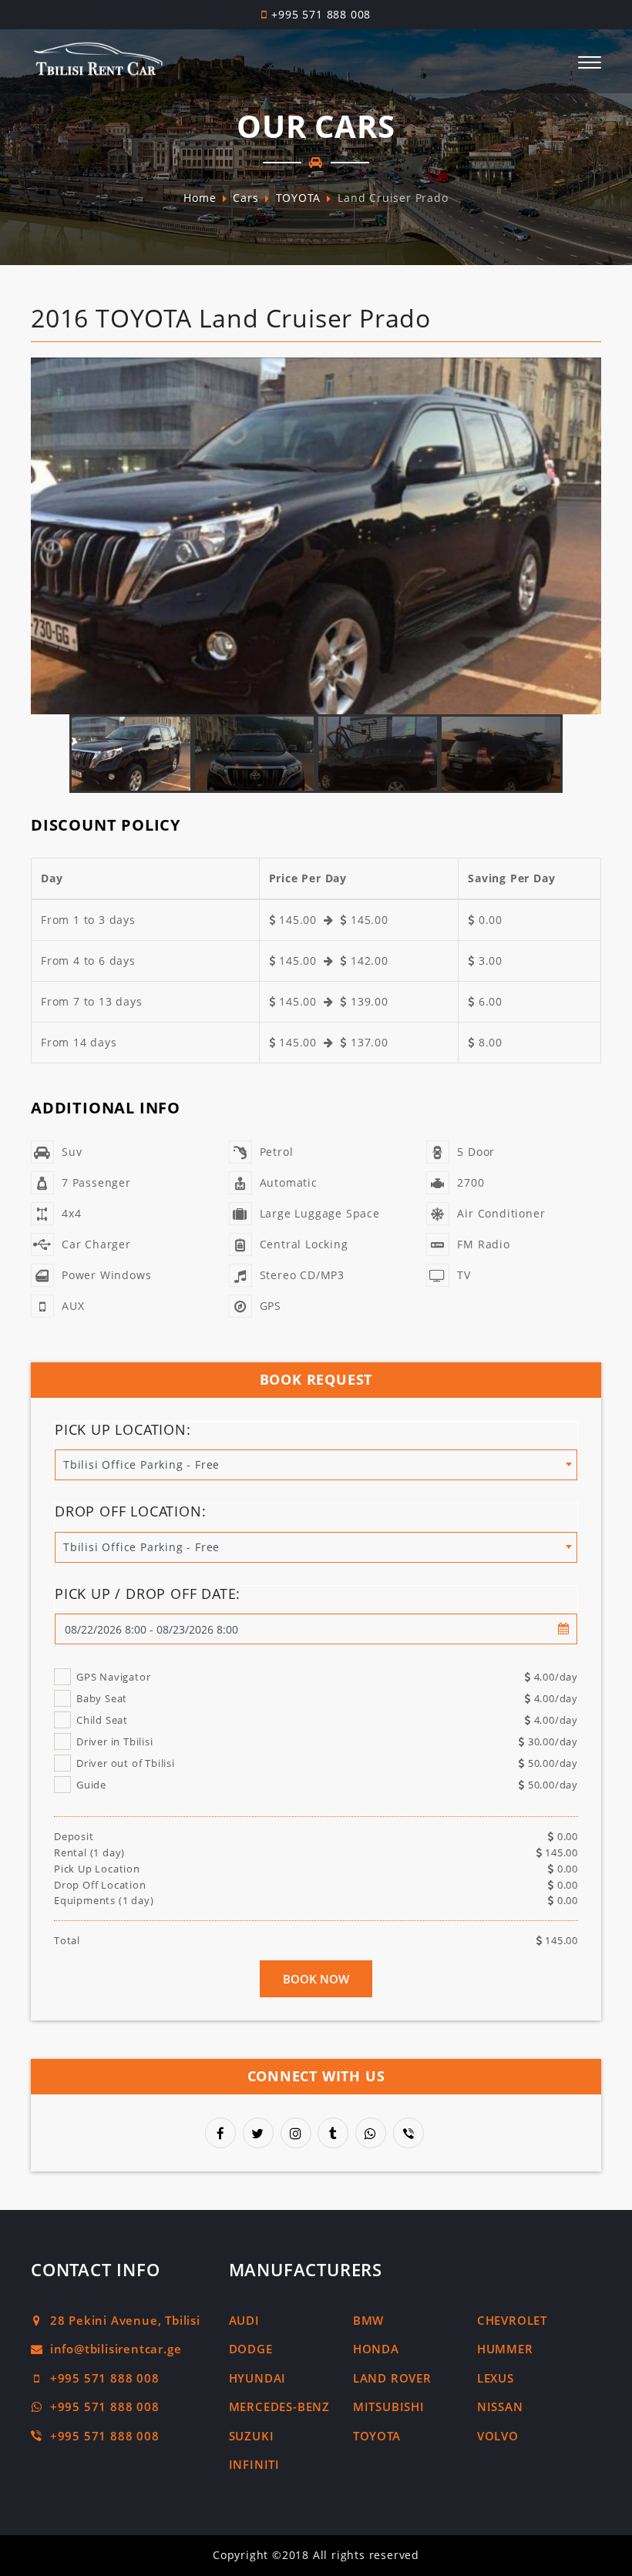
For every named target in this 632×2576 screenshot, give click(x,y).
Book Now (316, 1979)
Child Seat (327, 1720)
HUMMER (505, 2349)
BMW (368, 2320)
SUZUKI (252, 2436)
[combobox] (316, 1464)
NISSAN (500, 2406)
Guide (327, 1785)
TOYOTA (299, 198)
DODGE (251, 2349)
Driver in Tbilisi (327, 1741)
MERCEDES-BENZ (279, 2406)
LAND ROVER (392, 2378)
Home (200, 198)
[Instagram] (298, 2134)
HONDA (376, 2349)
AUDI (244, 2320)
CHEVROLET (512, 2320)
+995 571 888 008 (321, 14)
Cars (245, 198)
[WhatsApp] (372, 2134)
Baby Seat (327, 1698)
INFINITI (254, 2464)
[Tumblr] (334, 2134)
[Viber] (410, 2134)
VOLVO (498, 2436)
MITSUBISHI (389, 2406)
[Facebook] (222, 2134)
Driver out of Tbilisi (327, 1763)
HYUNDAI (258, 2378)
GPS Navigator (327, 1677)
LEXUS (496, 2378)
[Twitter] (260, 2134)
